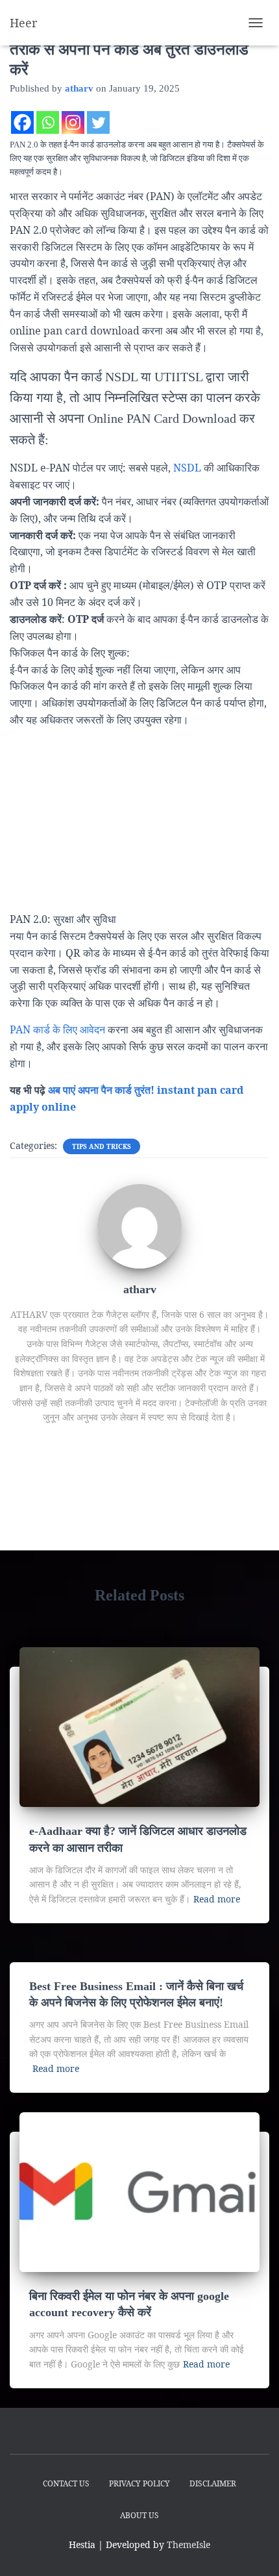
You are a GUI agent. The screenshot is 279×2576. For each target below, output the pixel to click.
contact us (66, 2483)
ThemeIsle (188, 2544)
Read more (217, 1899)
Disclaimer (213, 2483)
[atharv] (139, 1225)
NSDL (186, 468)
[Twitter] (98, 122)
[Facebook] (22, 122)
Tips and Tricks (102, 1146)
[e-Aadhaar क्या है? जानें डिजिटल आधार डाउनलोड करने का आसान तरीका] (139, 1726)
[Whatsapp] (48, 122)
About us (139, 2515)
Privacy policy (139, 2483)
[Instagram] (73, 122)
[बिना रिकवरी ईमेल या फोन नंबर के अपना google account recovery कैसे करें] (139, 2191)
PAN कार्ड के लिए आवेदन (57, 1029)
